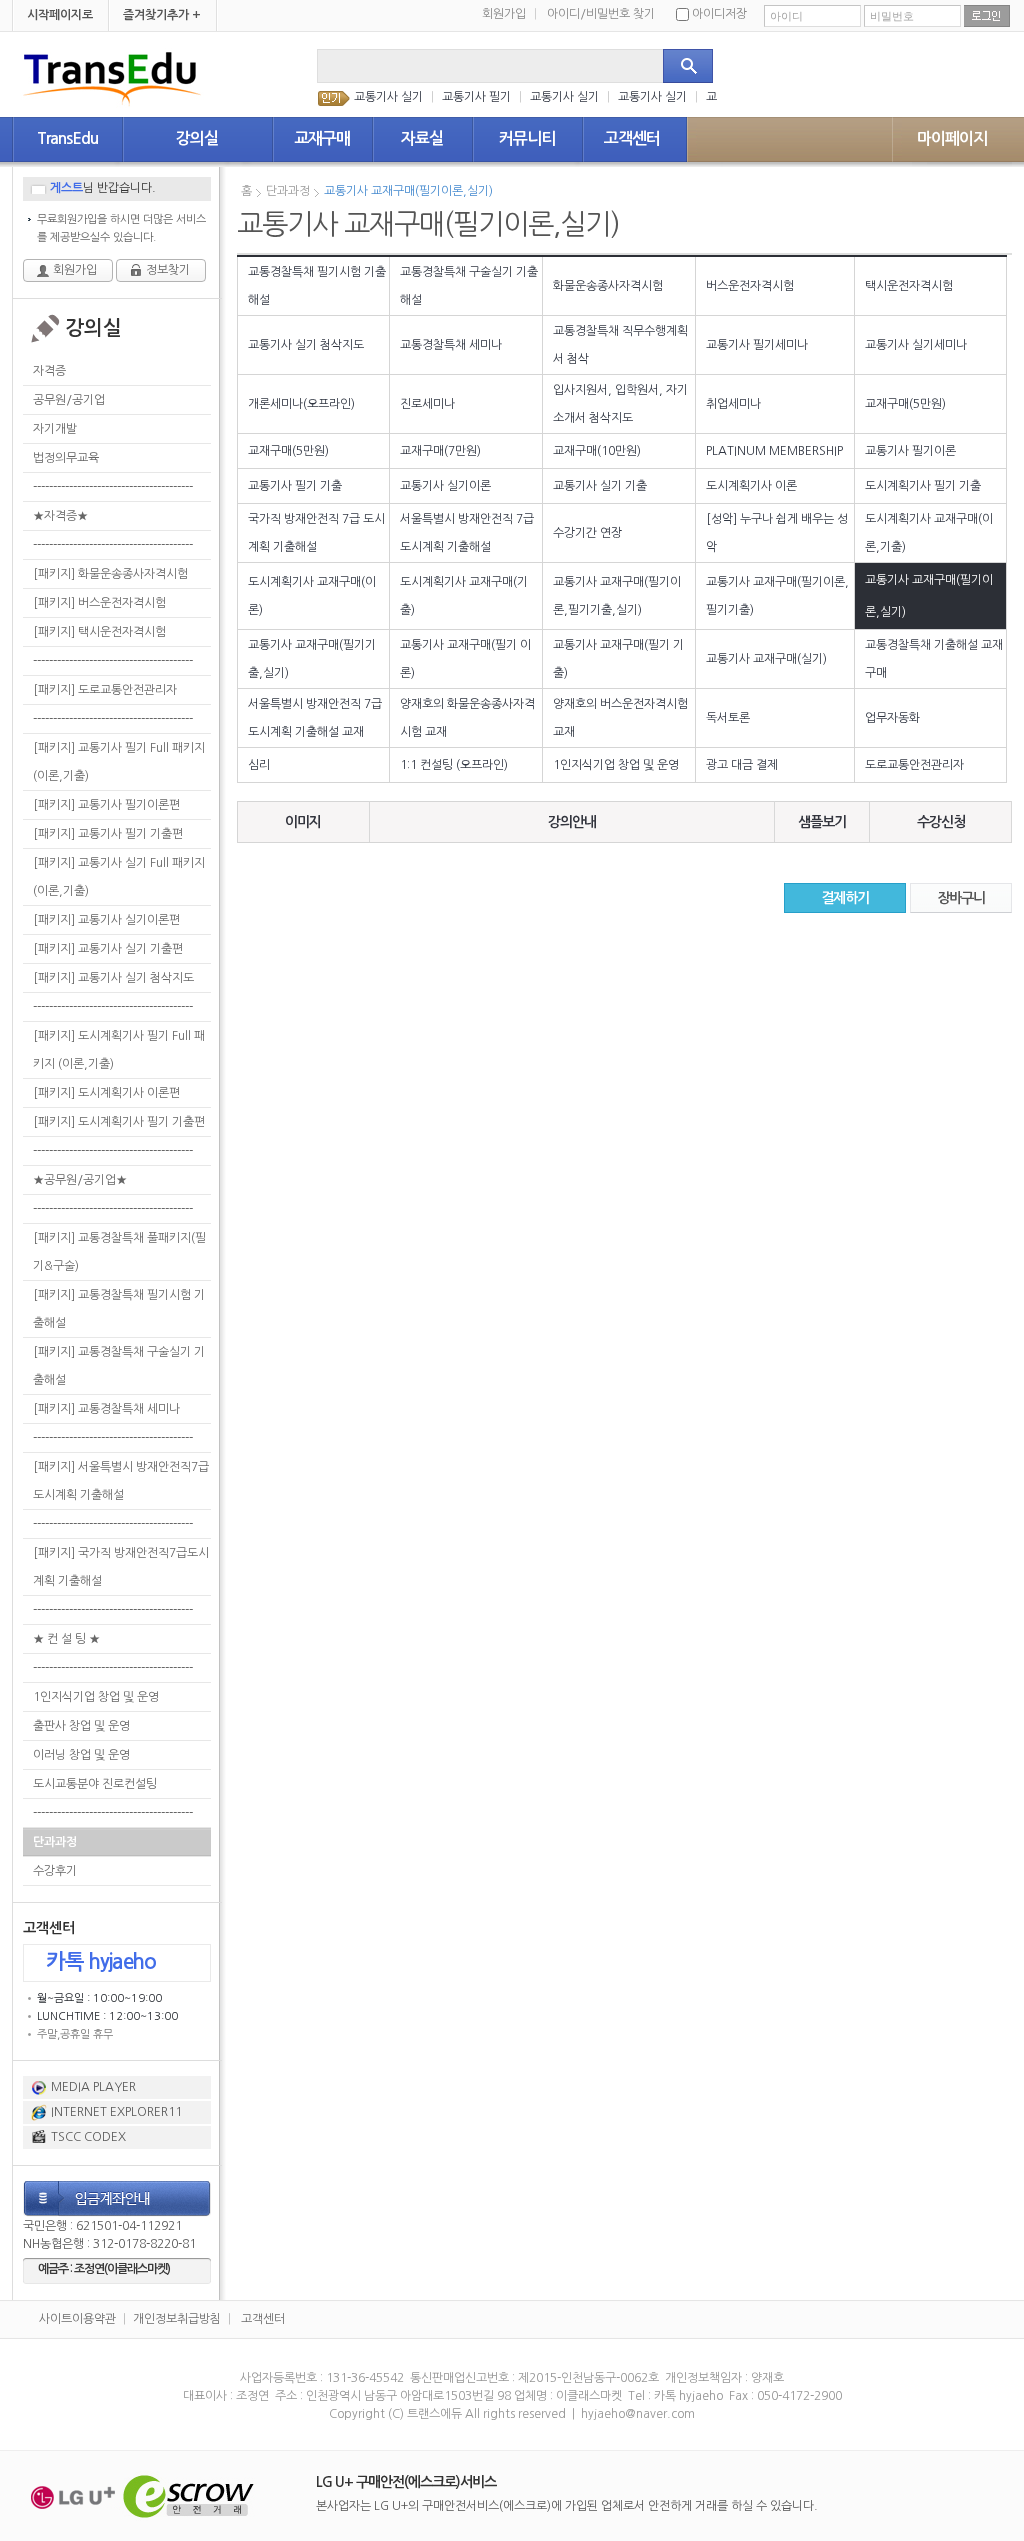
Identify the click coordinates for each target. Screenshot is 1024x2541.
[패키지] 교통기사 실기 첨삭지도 (113, 978)
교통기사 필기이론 (910, 451)
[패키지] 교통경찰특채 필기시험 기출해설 (119, 1309)
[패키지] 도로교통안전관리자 (105, 690)
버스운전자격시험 (750, 286)
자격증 (49, 371)
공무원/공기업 (69, 400)
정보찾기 (168, 270)
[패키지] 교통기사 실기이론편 (106, 920)
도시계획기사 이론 (751, 486)
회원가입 (509, 14)
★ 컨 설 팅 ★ (66, 1639)
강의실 (197, 138)
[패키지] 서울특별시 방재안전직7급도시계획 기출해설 (121, 1481)
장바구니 (961, 898)
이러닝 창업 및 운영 (81, 1755)
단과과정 (55, 1842)
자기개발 (55, 429)
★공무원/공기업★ (80, 1180)
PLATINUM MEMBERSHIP (774, 451)
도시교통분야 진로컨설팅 (95, 1784)
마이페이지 (952, 138)
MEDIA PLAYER (93, 2087)
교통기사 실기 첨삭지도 (306, 345)
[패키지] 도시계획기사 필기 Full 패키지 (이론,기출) (119, 1050)
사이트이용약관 (77, 2319)
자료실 (422, 138)
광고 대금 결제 (742, 765)
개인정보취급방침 (177, 2319)
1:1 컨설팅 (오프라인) (454, 765)
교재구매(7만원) (440, 451)
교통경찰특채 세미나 (451, 345)
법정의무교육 (66, 458)
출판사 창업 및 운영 (81, 1726)
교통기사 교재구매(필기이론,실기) (408, 191)
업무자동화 (892, 718)
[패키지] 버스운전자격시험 (99, 603)
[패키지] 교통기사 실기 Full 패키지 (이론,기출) (119, 877)
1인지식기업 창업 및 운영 (96, 1697)
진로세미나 (427, 404)
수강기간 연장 (587, 533)
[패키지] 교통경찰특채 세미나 (106, 1409)
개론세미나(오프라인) (301, 404)
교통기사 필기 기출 (295, 486)
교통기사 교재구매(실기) (766, 659)
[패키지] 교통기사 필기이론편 (106, 805)
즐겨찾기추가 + (162, 15)
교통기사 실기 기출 (600, 486)
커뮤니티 (527, 138)
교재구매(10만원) (597, 451)
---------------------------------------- (113, 487)
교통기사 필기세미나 (757, 345)
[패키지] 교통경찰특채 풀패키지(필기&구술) (119, 1252)
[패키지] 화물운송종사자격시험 (110, 574)
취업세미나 (733, 404)
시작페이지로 (60, 15)
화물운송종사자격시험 (608, 286)
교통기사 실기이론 (445, 486)
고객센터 (632, 138)
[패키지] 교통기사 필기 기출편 (108, 834)
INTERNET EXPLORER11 (116, 2112)
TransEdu (67, 138)
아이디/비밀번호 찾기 (601, 14)
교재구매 (322, 138)
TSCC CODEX (88, 2137)
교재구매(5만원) (905, 404)
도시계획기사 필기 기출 (923, 486)
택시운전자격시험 (909, 286)
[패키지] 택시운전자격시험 (99, 632)
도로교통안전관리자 (914, 765)
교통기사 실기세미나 (916, 345)
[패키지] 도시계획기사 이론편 (106, 1093)
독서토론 (728, 718)
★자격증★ (60, 516)
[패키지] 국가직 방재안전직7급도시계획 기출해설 (121, 1567)
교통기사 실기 (388, 97)
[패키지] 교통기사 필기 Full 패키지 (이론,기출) (119, 762)
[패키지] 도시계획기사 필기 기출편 (119, 1122)
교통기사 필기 (476, 97)
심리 (259, 765)
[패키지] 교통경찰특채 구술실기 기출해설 (119, 1366)
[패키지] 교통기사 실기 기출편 (108, 949)
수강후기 (55, 1871)
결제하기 (845, 898)
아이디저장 (719, 14)
